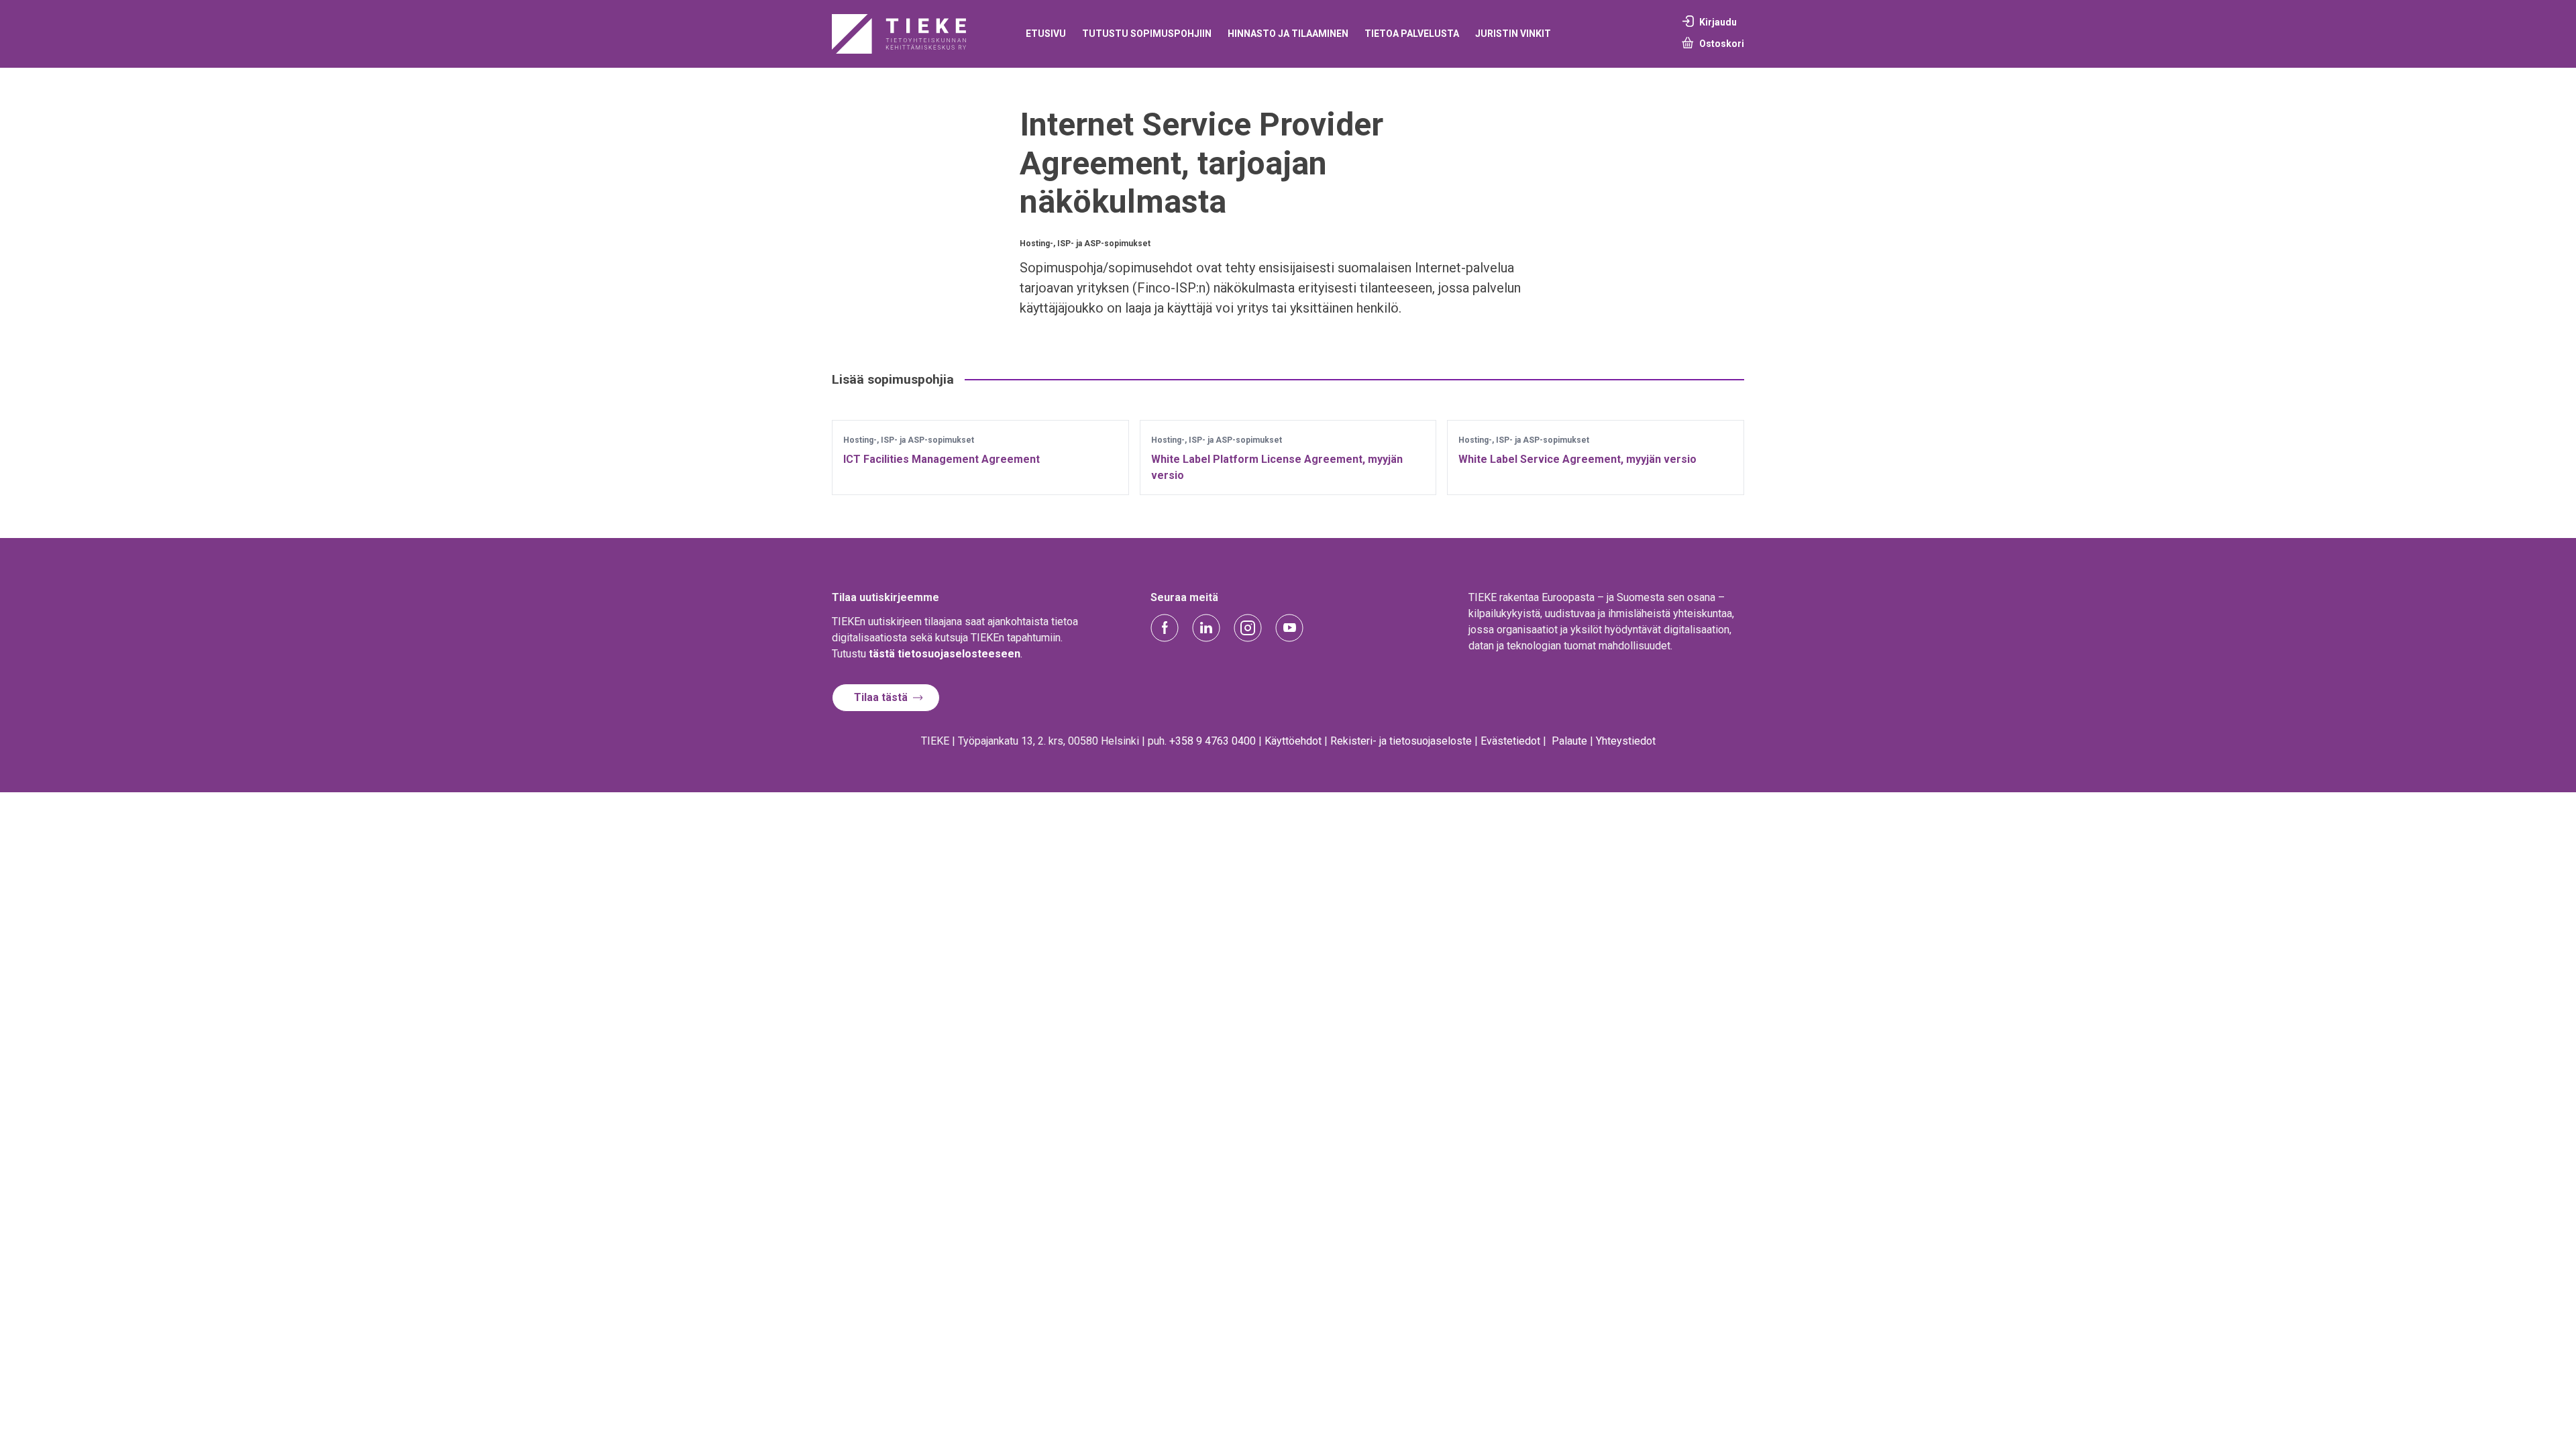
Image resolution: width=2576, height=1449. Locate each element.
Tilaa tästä (881, 697)
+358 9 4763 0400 (1213, 741)
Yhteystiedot (1626, 741)
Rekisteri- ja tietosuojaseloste (1401, 741)
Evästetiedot (1510, 741)
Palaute (1569, 741)
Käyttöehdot (1293, 741)
